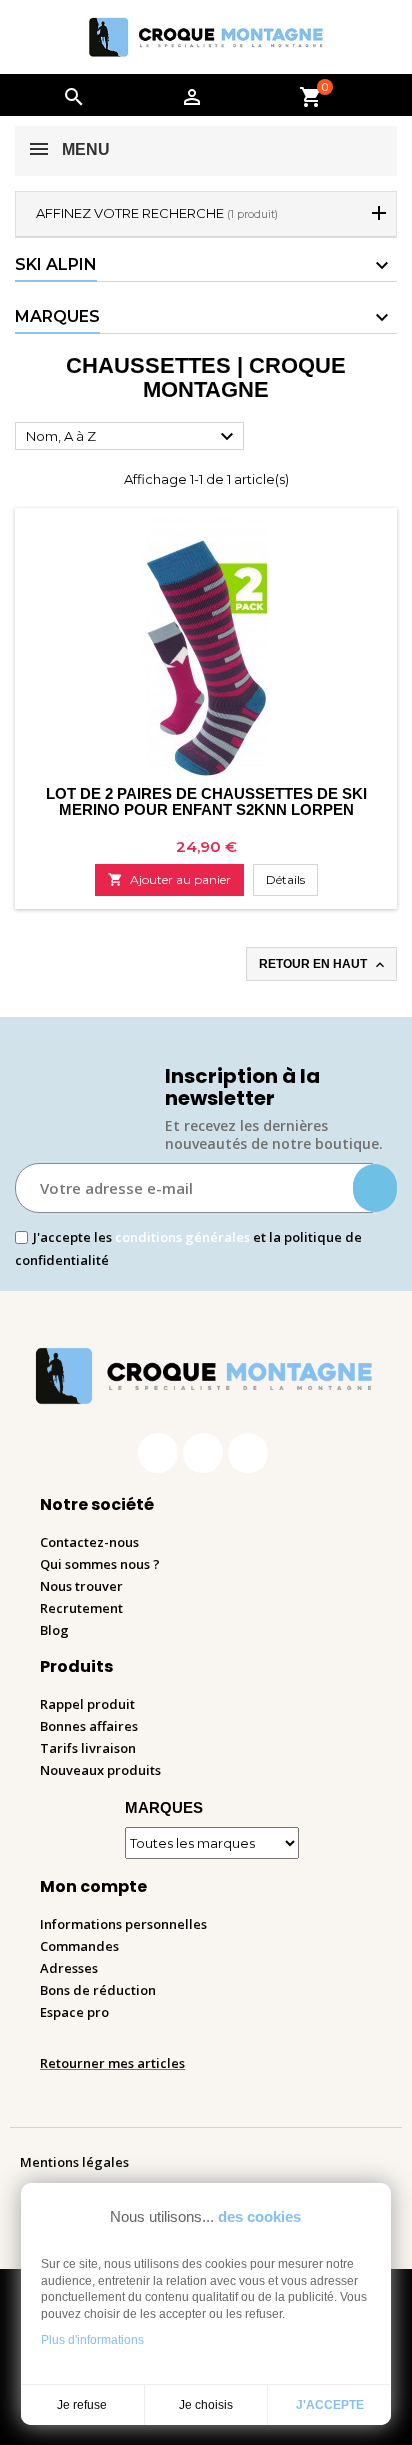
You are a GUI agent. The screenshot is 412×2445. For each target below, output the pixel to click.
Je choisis (206, 2405)
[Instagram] (203, 1453)
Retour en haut (323, 965)
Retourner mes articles (112, 2063)
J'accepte (330, 2405)
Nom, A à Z (132, 437)
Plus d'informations (92, 2340)
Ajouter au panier (169, 879)
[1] (375, 1188)
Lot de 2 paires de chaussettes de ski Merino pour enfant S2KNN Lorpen (206, 801)
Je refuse (82, 2405)
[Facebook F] (158, 1453)
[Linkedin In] (248, 1453)
